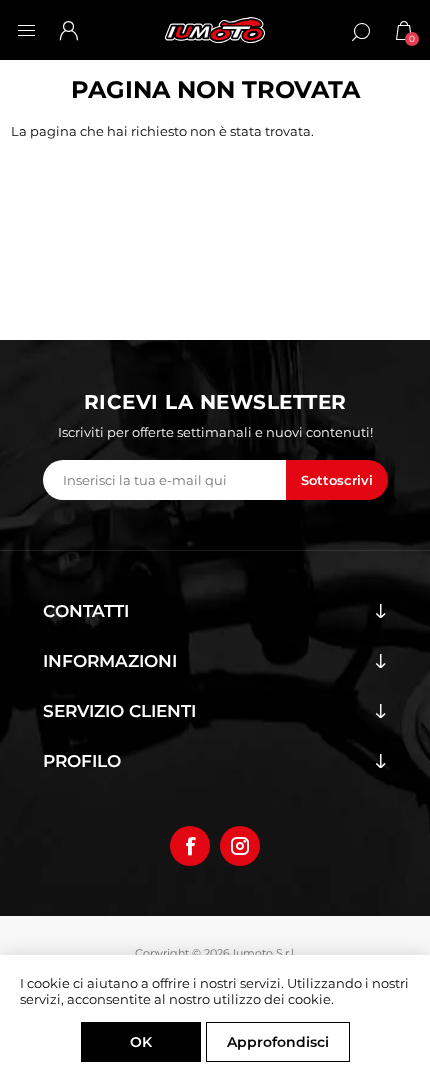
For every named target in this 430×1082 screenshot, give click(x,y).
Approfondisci (278, 1042)
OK (141, 1042)
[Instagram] (240, 846)
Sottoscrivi (337, 480)
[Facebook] (190, 846)
